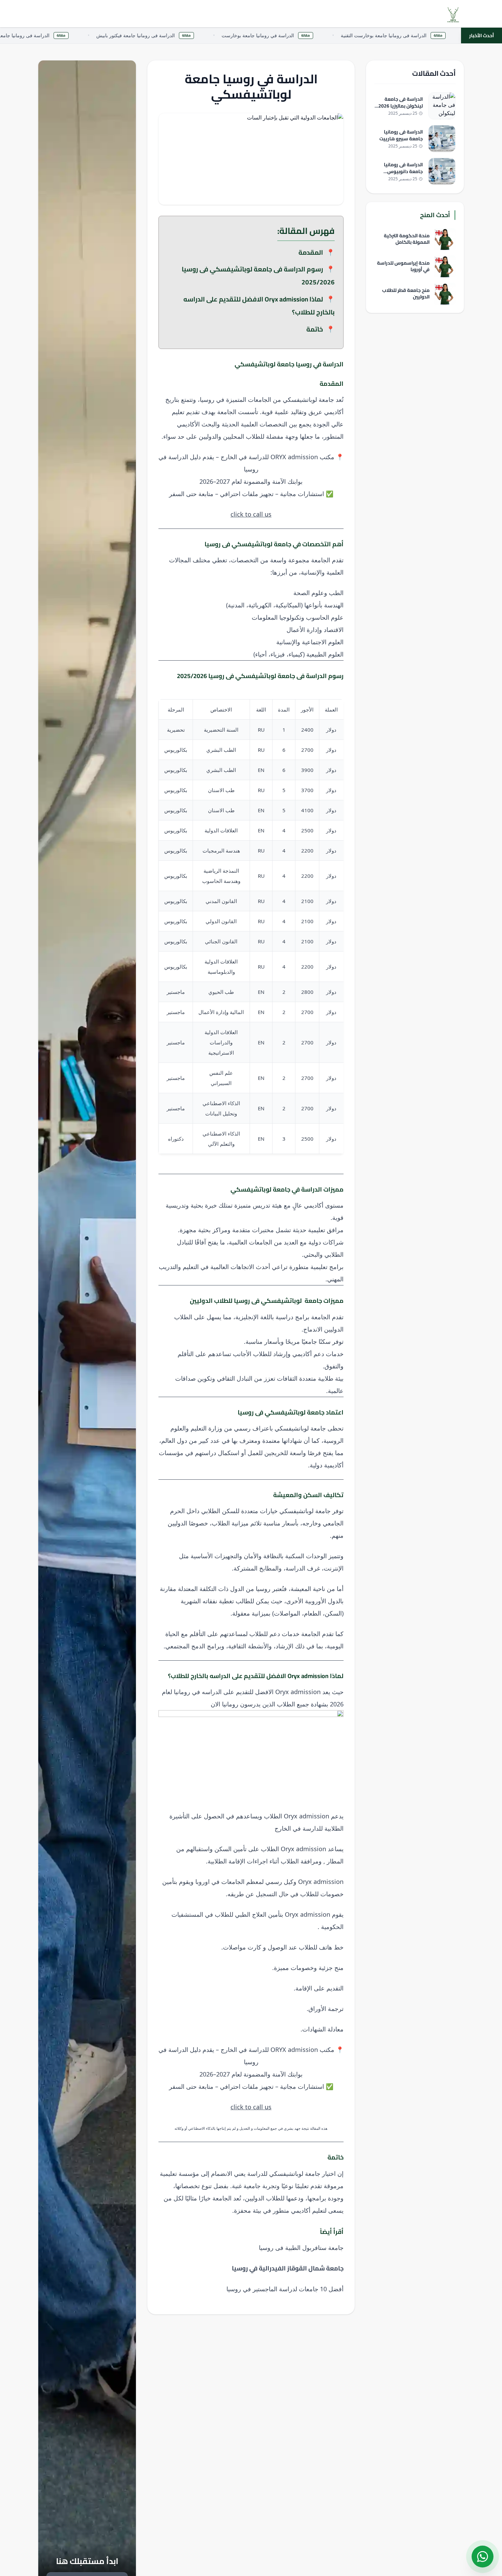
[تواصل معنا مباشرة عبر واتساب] (483, 2557)
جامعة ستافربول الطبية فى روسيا (301, 2248)
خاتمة (315, 329)
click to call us (251, 514)
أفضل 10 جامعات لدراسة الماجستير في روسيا (285, 2289)
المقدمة (311, 252)
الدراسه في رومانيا (198, 1692)
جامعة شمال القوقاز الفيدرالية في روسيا (288, 2268)
